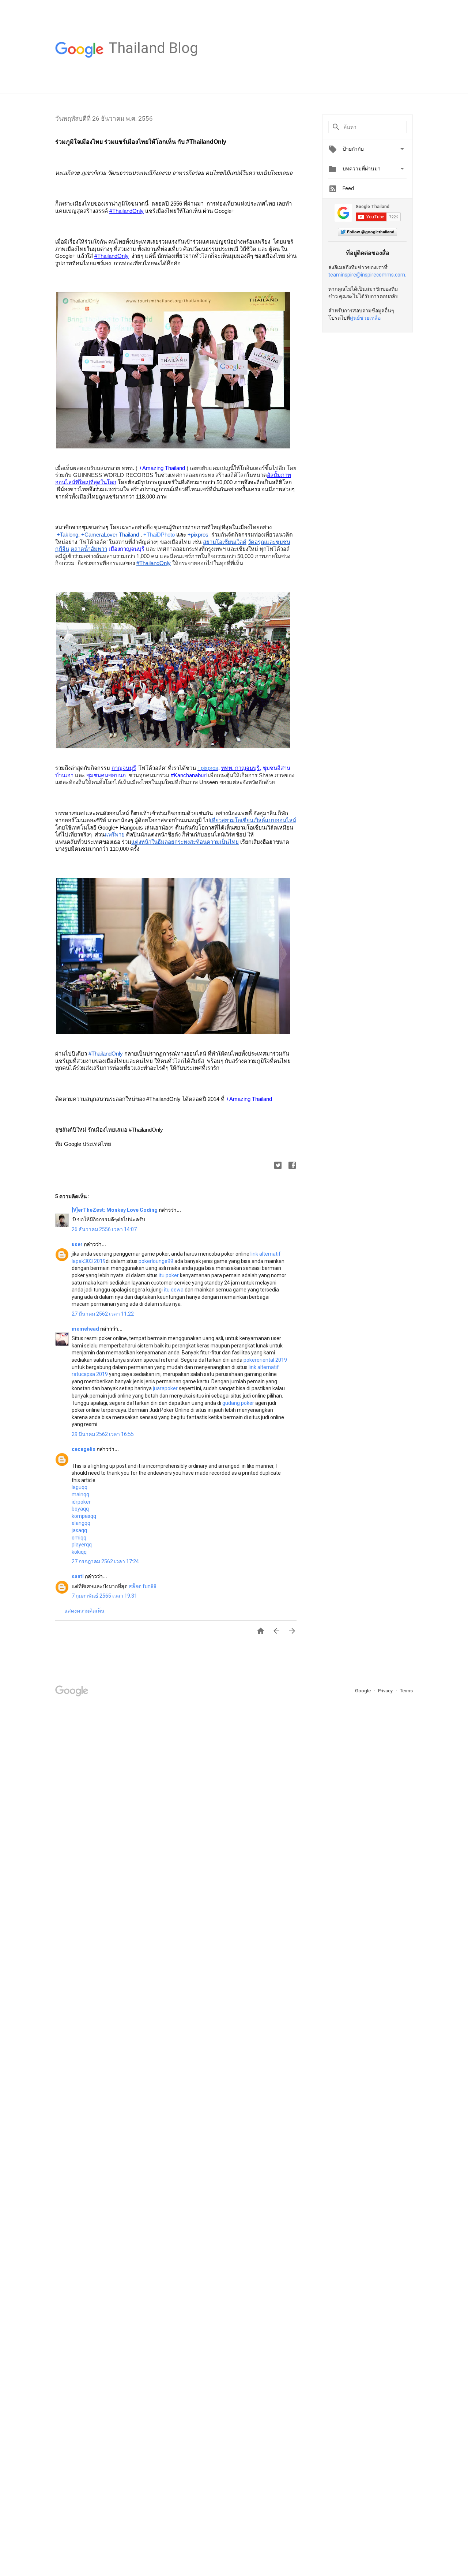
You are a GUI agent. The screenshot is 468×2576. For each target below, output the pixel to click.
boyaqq (80, 1509)
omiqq (79, 1538)
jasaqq (79, 1530)
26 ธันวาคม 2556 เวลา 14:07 (104, 1229)
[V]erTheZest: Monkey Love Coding (115, 1210)
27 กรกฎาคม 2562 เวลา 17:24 (105, 1561)
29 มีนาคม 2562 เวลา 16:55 (103, 1434)
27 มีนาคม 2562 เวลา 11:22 (103, 1314)
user (78, 1244)
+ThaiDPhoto (159, 535)
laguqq (80, 1487)
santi (78, 1576)
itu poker (169, 1275)
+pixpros (208, 768)
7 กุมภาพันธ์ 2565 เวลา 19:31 (104, 1596)
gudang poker (238, 1403)
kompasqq (84, 1516)
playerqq (82, 1545)
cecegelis (84, 1449)
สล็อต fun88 (143, 1586)
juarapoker (165, 1388)
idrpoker (81, 1502)
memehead (86, 1329)
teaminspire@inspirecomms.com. (367, 275)
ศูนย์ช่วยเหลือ (365, 318)
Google (363, 1691)
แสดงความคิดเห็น (84, 1611)
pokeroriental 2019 (265, 1360)
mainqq (80, 1494)
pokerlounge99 (156, 1261)
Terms (406, 1691)
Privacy (386, 1691)
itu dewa (174, 1290)
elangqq (81, 1523)
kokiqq (79, 1552)
